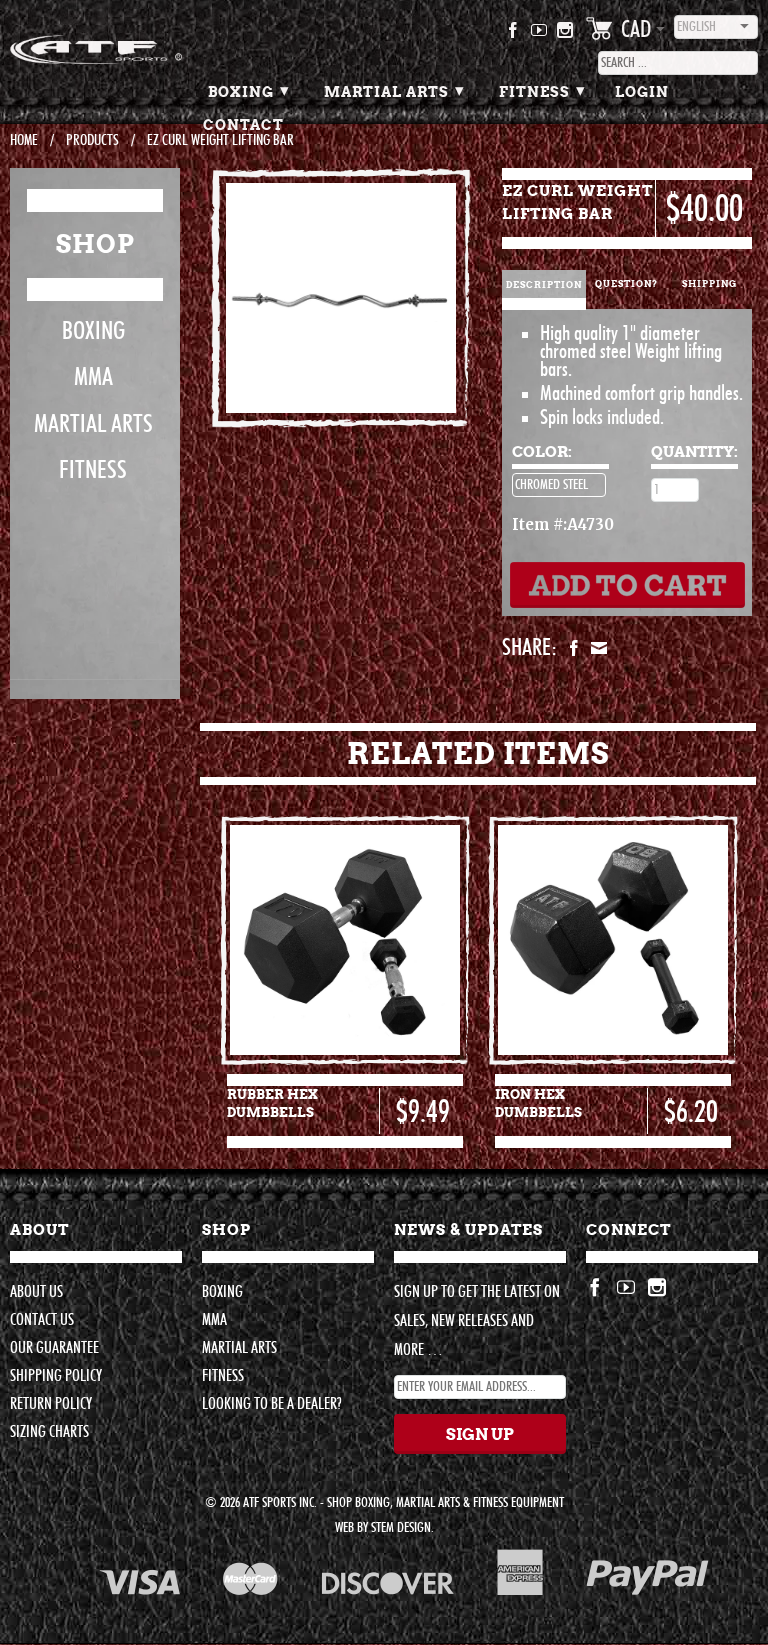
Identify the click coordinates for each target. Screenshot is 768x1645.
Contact (243, 125)
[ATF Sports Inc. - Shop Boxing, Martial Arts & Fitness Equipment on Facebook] (513, 34)
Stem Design (401, 1528)
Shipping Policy (56, 1376)
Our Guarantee (54, 1348)
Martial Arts (394, 90)
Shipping (709, 284)
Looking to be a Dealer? (271, 1404)
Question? (626, 284)
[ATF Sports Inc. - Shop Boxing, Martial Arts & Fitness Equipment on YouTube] (539, 34)
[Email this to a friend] (596, 648)
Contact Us (42, 1320)
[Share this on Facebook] (571, 648)
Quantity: (694, 451)
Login (642, 92)
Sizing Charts (49, 1432)
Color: (542, 451)
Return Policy (51, 1404)
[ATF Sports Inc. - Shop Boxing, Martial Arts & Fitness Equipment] (96, 49)
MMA (93, 377)
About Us (36, 1292)
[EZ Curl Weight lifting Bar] (341, 298)
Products (92, 140)
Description (544, 285)
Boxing (249, 90)
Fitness (542, 90)
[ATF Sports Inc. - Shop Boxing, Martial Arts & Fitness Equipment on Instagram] (565, 34)
